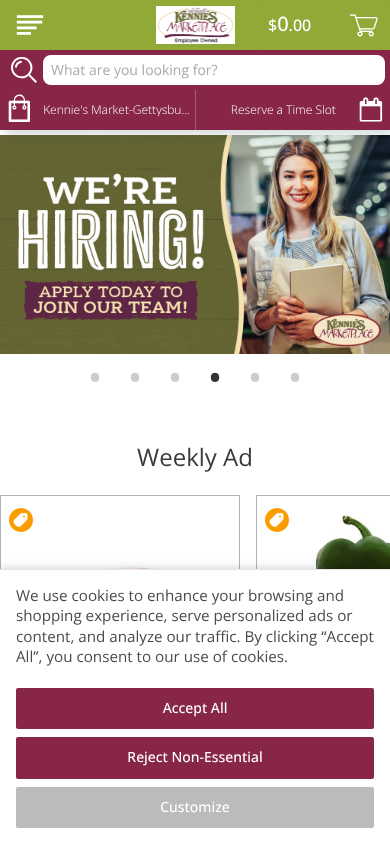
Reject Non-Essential (194, 757)
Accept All (195, 708)
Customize (195, 807)
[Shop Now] (30, 25)
